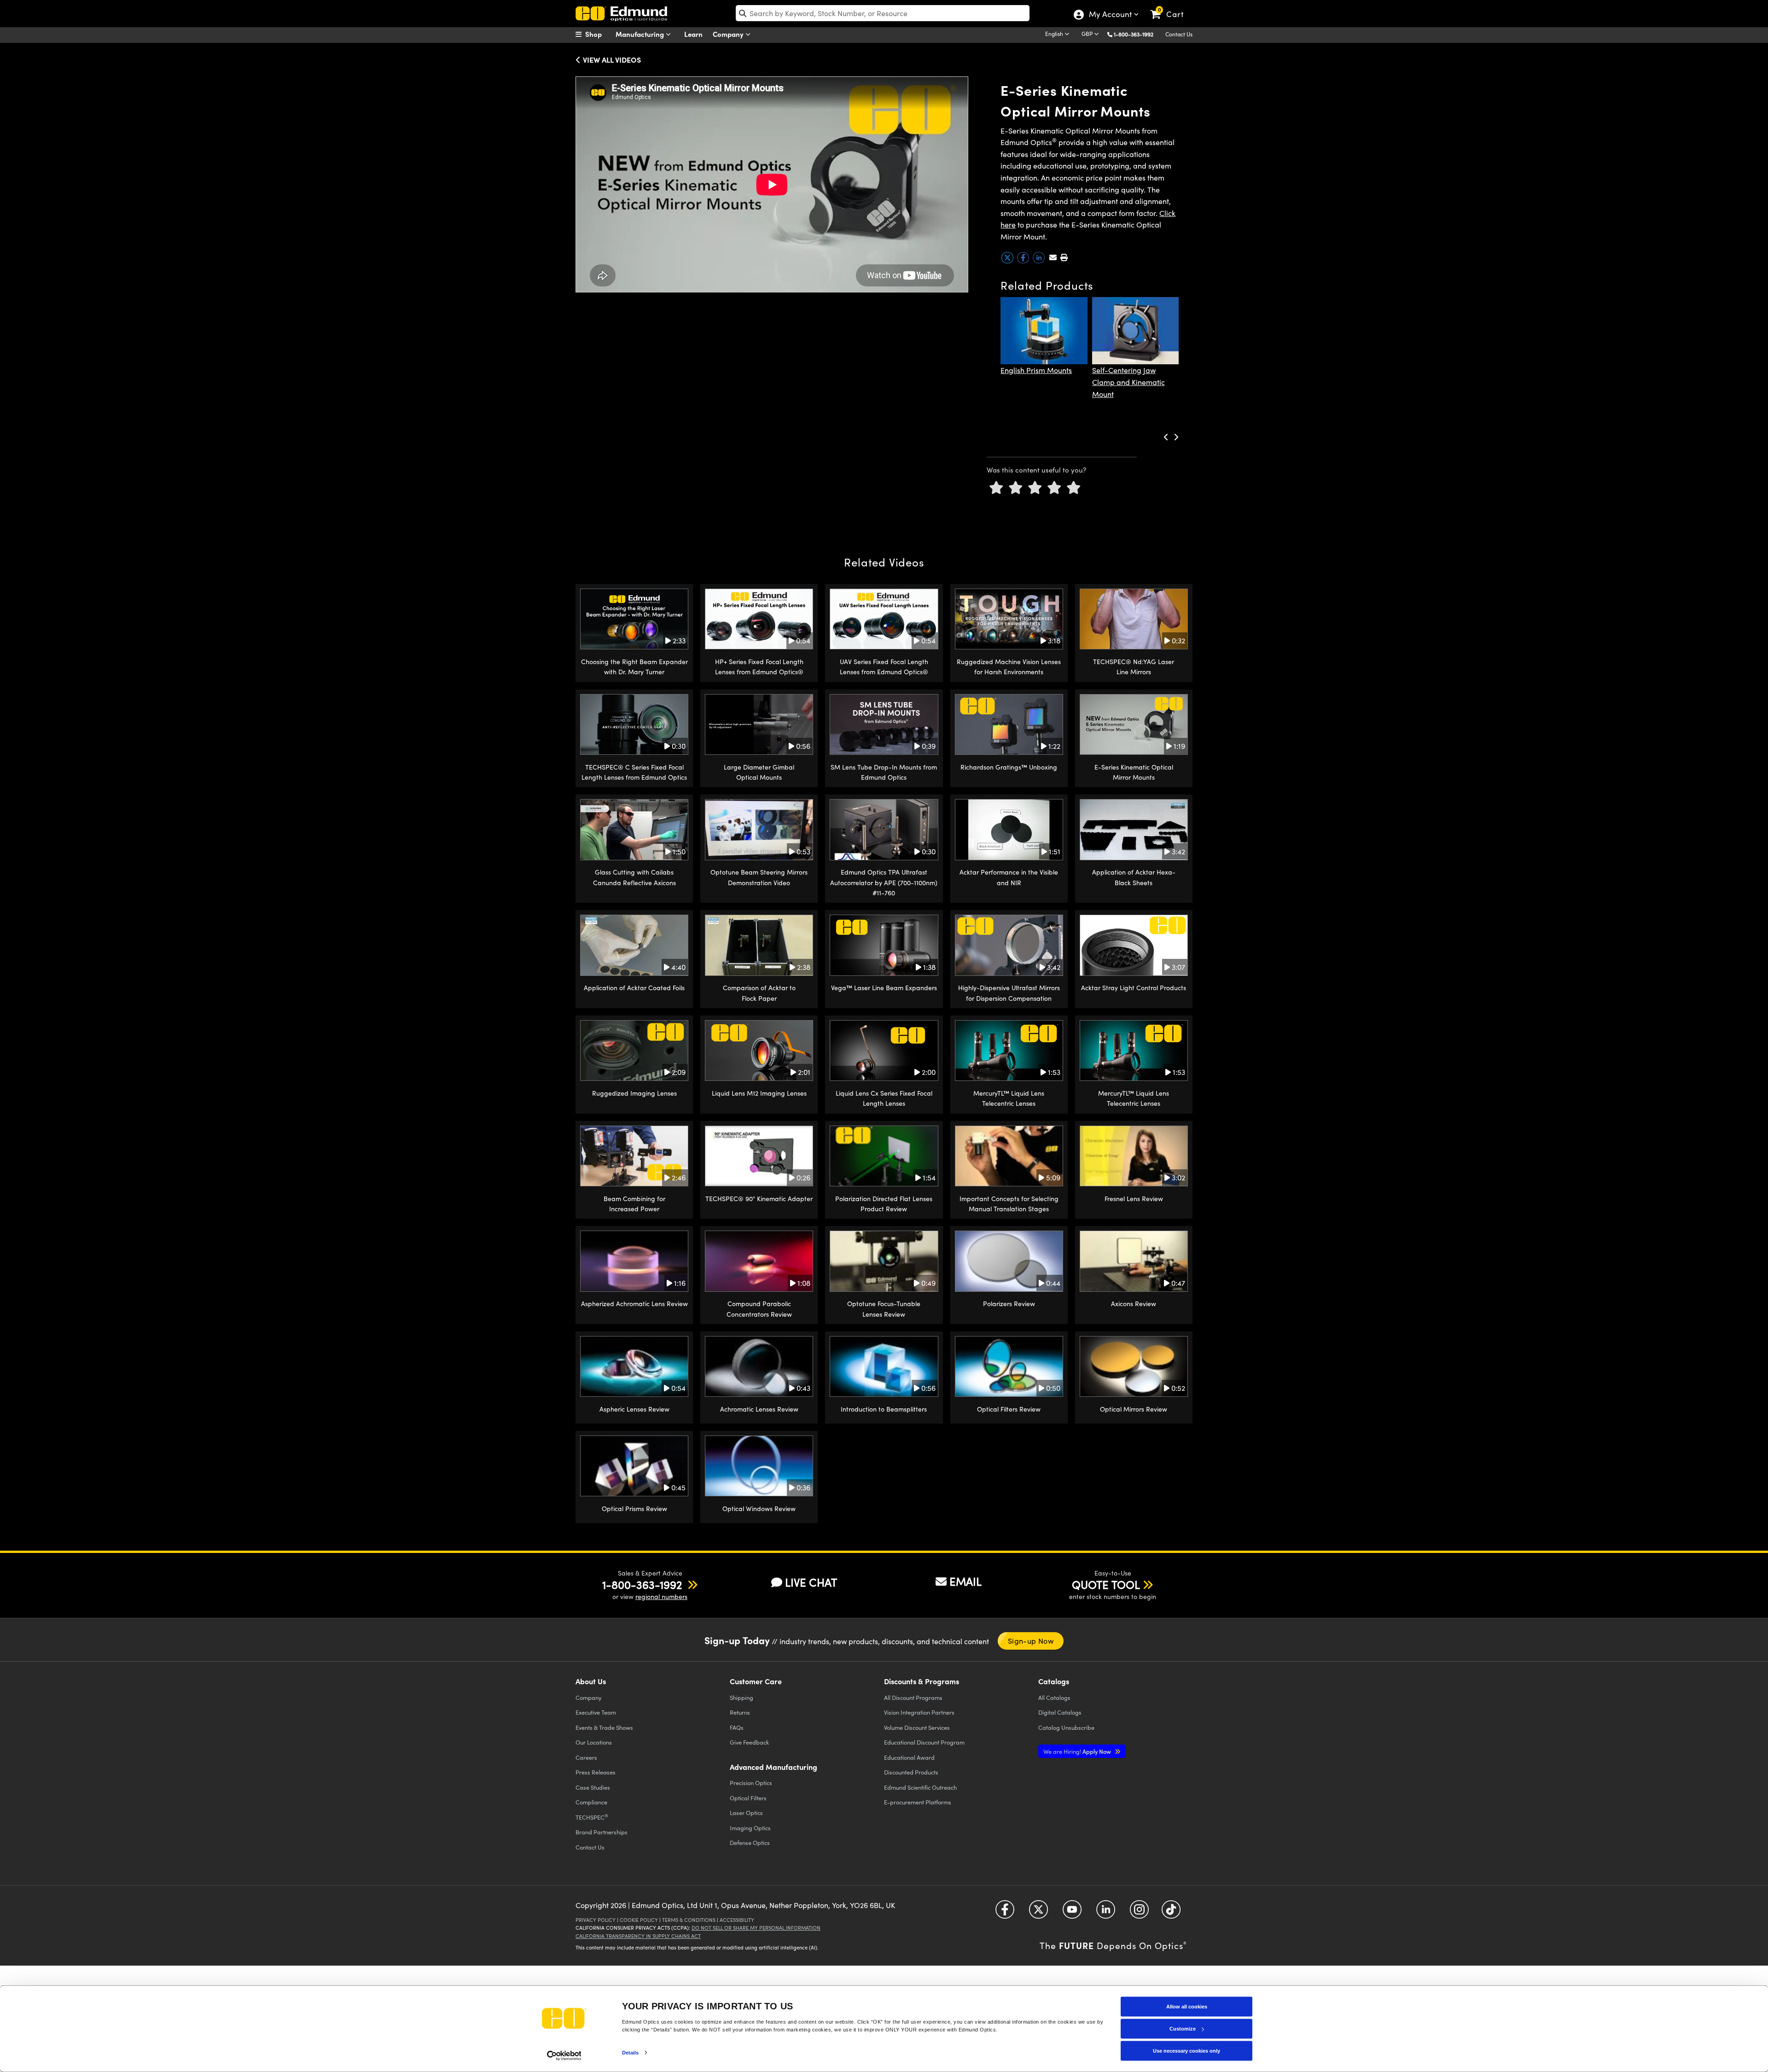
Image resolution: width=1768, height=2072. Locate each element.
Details (631, 2052)
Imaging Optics (750, 1828)
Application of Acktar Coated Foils (634, 988)
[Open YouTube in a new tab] (1072, 1913)
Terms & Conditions (689, 1920)
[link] (1171, 7)
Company (729, 34)
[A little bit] (1016, 488)
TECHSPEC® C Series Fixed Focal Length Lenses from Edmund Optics (634, 772)
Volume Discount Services (917, 1727)
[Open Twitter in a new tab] (1038, 1913)
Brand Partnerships (602, 1832)
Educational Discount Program (924, 1742)
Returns (740, 1712)
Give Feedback (749, 1742)
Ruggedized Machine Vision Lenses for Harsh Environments (1009, 667)
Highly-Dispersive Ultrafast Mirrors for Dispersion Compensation (1009, 993)
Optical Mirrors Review (1134, 1409)
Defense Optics (750, 1842)
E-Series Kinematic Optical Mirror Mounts (1134, 772)
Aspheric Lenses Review (634, 1409)
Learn (693, 34)
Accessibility (737, 1920)
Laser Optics (746, 1812)
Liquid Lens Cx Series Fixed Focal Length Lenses (884, 1098)
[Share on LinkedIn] (1040, 261)
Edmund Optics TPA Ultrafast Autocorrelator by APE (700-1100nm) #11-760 (884, 882)
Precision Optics (751, 1783)
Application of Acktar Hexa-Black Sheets (1134, 877)
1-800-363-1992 (1134, 34)
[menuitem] (599, 34)
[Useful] (1054, 488)
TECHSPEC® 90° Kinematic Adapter (759, 1199)
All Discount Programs (913, 1697)
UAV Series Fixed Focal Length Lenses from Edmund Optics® (884, 667)
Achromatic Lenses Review (759, 1409)
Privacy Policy (596, 1920)
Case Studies (593, 1787)
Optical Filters (748, 1798)
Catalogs (1054, 1697)
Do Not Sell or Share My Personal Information (756, 1928)
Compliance (591, 1802)
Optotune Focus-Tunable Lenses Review (884, 1309)
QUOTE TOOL (1106, 1584)
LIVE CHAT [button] (811, 1582)
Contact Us (1179, 34)
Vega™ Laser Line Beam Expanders (884, 988)
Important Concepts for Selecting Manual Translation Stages (1009, 1204)
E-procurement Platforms (918, 1802)
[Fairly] (1035, 488)
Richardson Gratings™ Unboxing (1009, 767)
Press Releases (596, 1772)
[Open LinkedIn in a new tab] (1106, 1913)
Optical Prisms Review (634, 1509)
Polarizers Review (1009, 1304)
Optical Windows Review (759, 1509)
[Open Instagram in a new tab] (1139, 1913)
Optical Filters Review (1009, 1409)
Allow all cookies (1187, 2007)
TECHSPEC (592, 1817)
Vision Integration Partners (919, 1712)
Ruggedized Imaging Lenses (634, 1093)
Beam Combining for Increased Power (634, 1204)
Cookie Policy (639, 1920)
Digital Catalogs (1060, 1712)
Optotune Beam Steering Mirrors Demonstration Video (759, 877)
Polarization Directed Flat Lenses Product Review (884, 1204)
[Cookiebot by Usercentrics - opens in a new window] (564, 2055)
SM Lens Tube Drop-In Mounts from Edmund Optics (884, 772)
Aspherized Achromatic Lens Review (634, 1304)
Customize (1183, 2029)
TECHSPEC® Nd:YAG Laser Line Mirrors (1134, 667)
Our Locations (594, 1742)
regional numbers (661, 1596)
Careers (586, 1757)
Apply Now (1078, 1751)
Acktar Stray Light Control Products (1134, 988)
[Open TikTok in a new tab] (1171, 1913)
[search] (883, 13)
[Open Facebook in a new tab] (1005, 1913)
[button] (1137, 34)
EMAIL (965, 1581)
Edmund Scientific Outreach (920, 1787)
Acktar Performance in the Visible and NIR (1009, 877)
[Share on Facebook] (1024, 261)
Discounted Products (911, 1772)
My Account (1110, 15)
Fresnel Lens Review (1134, 1199)
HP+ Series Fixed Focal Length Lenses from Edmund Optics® (759, 667)
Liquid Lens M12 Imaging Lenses (759, 1093)
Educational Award (909, 1757)
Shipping (742, 1697)
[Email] (1053, 257)
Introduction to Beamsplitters (884, 1409)
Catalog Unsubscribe (1066, 1727)
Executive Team (596, 1712)
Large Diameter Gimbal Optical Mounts (759, 772)
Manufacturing (641, 34)
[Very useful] (1074, 488)
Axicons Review (1134, 1304)
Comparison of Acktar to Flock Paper (759, 993)
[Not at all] (996, 488)
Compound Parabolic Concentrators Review (759, 1309)
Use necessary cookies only (1186, 2051)
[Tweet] (1008, 261)
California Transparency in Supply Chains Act (638, 1936)
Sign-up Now (1031, 1641)
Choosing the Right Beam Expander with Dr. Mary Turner (634, 667)
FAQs (737, 1727)
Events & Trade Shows (604, 1727)
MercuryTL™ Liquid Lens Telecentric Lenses (1009, 1098)
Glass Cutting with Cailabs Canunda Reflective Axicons (634, 877)
